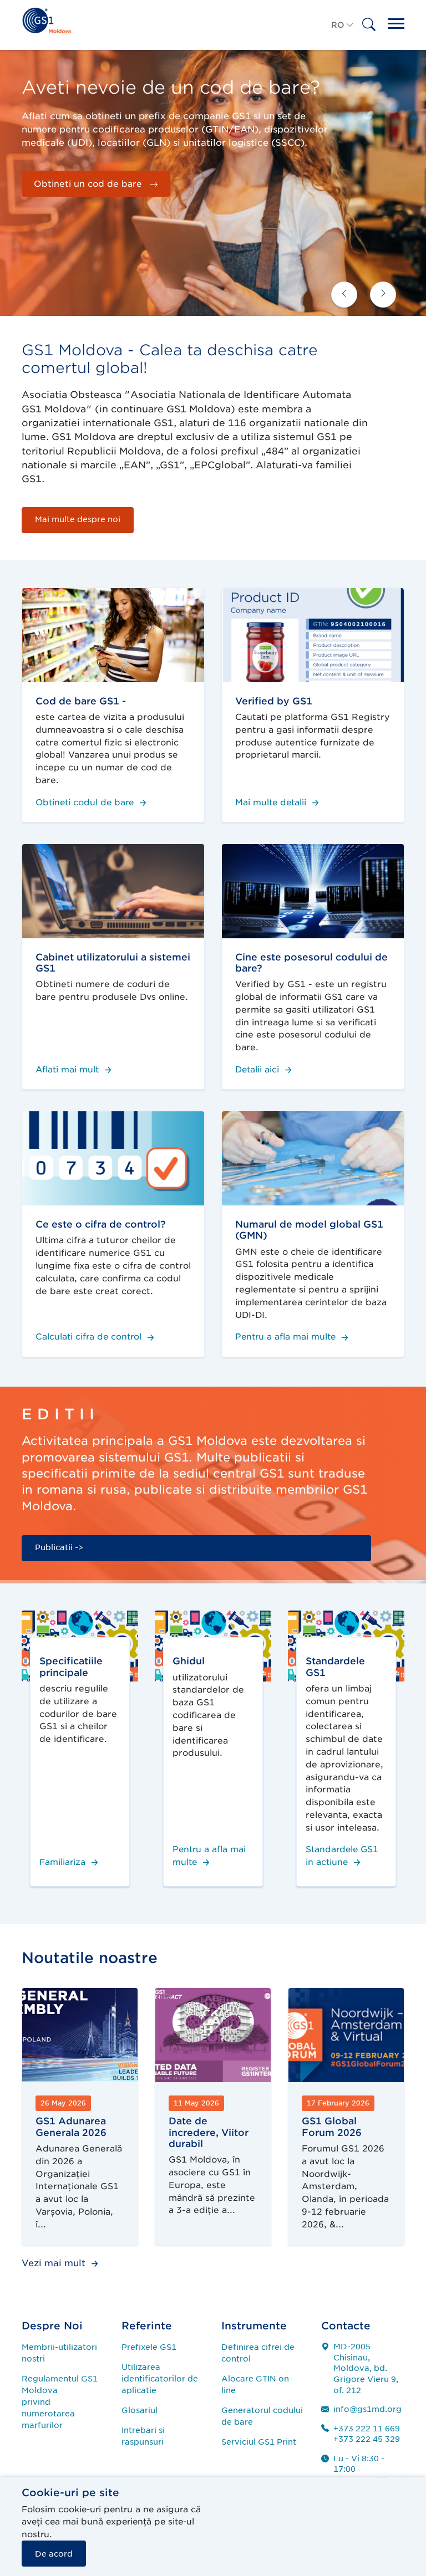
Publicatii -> (59, 1547)
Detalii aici (258, 1070)
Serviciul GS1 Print (259, 2442)
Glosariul (140, 2410)
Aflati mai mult (69, 1070)
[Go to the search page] (369, 32)
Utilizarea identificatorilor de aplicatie (160, 2379)
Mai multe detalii (272, 803)
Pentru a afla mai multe (287, 1337)
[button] (343, 32)
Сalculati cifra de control (90, 1337)
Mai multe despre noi (78, 519)
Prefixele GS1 (149, 2347)
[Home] (47, 19)
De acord (54, 2554)
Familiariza (64, 1862)
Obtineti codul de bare (86, 803)
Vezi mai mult (55, 2263)
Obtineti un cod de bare (89, 184)
